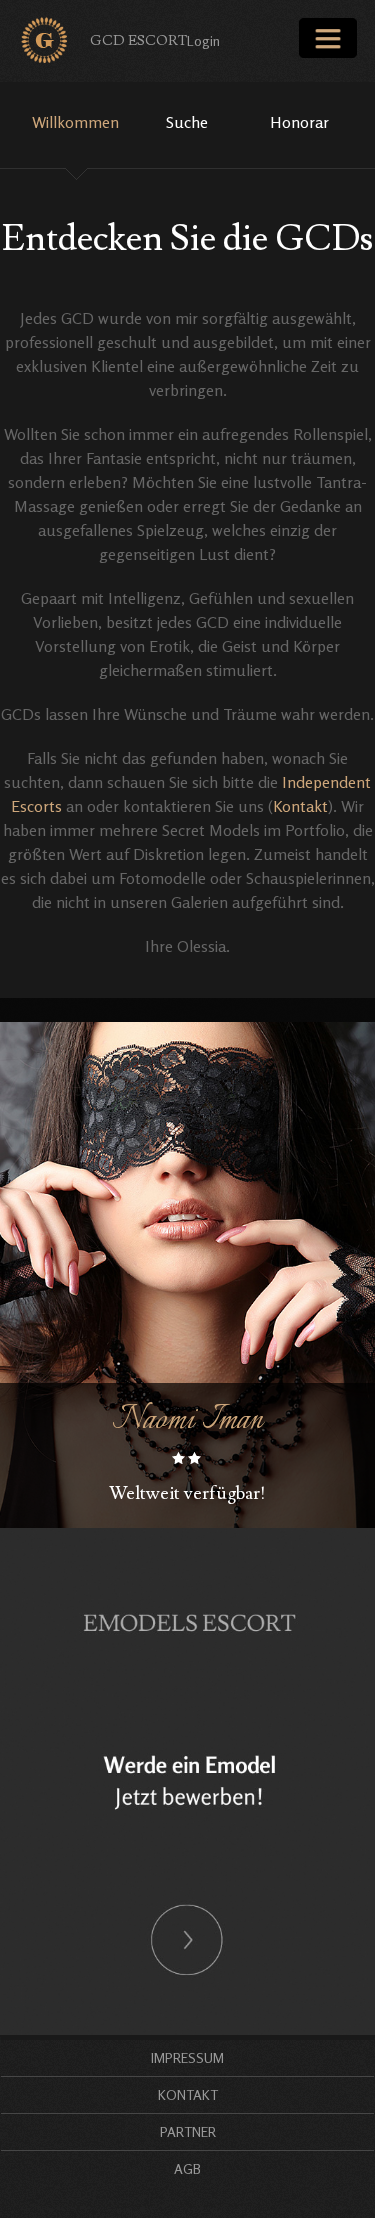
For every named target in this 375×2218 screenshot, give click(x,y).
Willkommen (75, 122)
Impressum (187, 2057)
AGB (187, 2168)
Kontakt (300, 806)
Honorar (299, 122)
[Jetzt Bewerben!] (187, 1780)
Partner (188, 2131)
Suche (187, 122)
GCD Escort (138, 41)
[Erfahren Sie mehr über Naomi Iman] (187, 1275)
